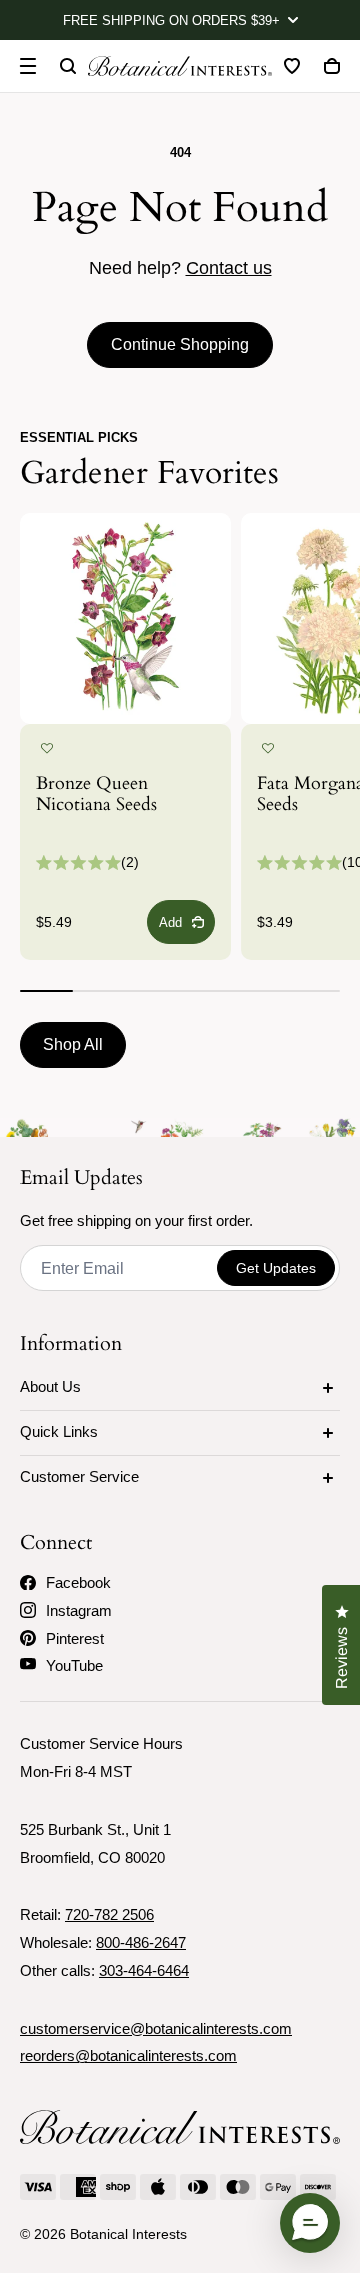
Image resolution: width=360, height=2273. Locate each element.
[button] (47, 749)
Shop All (73, 1044)
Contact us (229, 268)
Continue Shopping (180, 344)
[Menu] (28, 66)
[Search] (68, 66)
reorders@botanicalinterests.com (128, 2055)
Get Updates (276, 1268)
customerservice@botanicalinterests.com (156, 2028)
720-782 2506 (109, 1914)
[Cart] (332, 66)
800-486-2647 (141, 1942)
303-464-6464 (144, 1970)
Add (170, 922)
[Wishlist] (292, 66)
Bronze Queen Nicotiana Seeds (96, 795)
